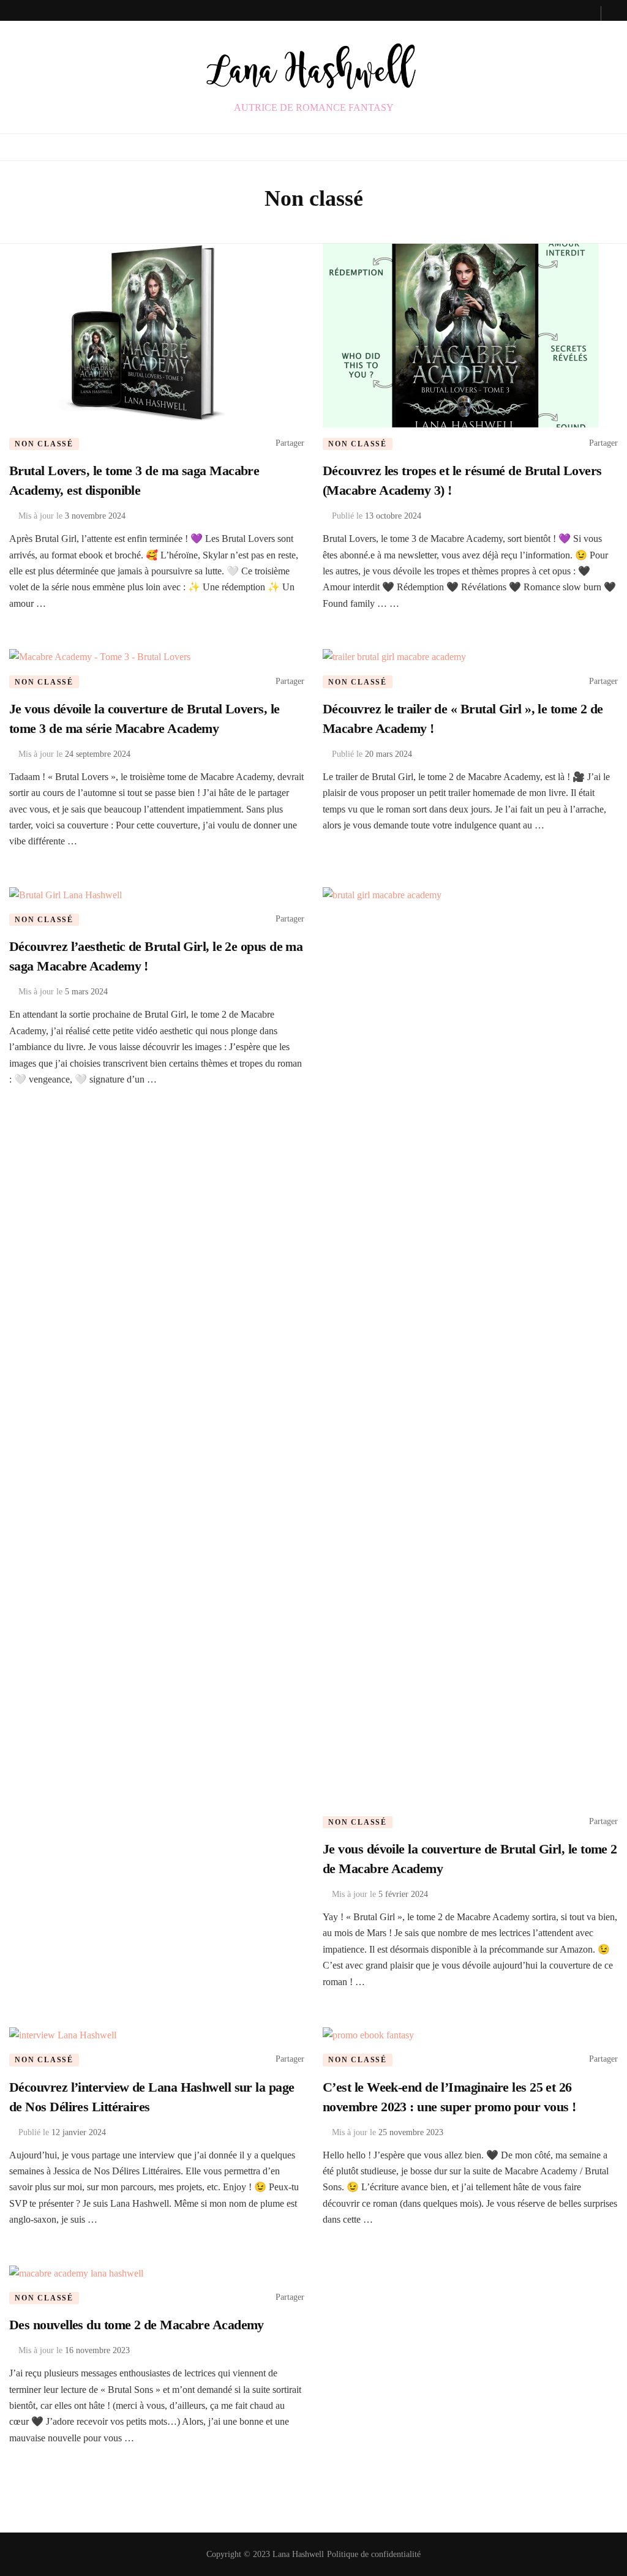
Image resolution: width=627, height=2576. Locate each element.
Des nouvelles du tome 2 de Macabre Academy (137, 2325)
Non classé (44, 444)
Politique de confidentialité (374, 2554)
